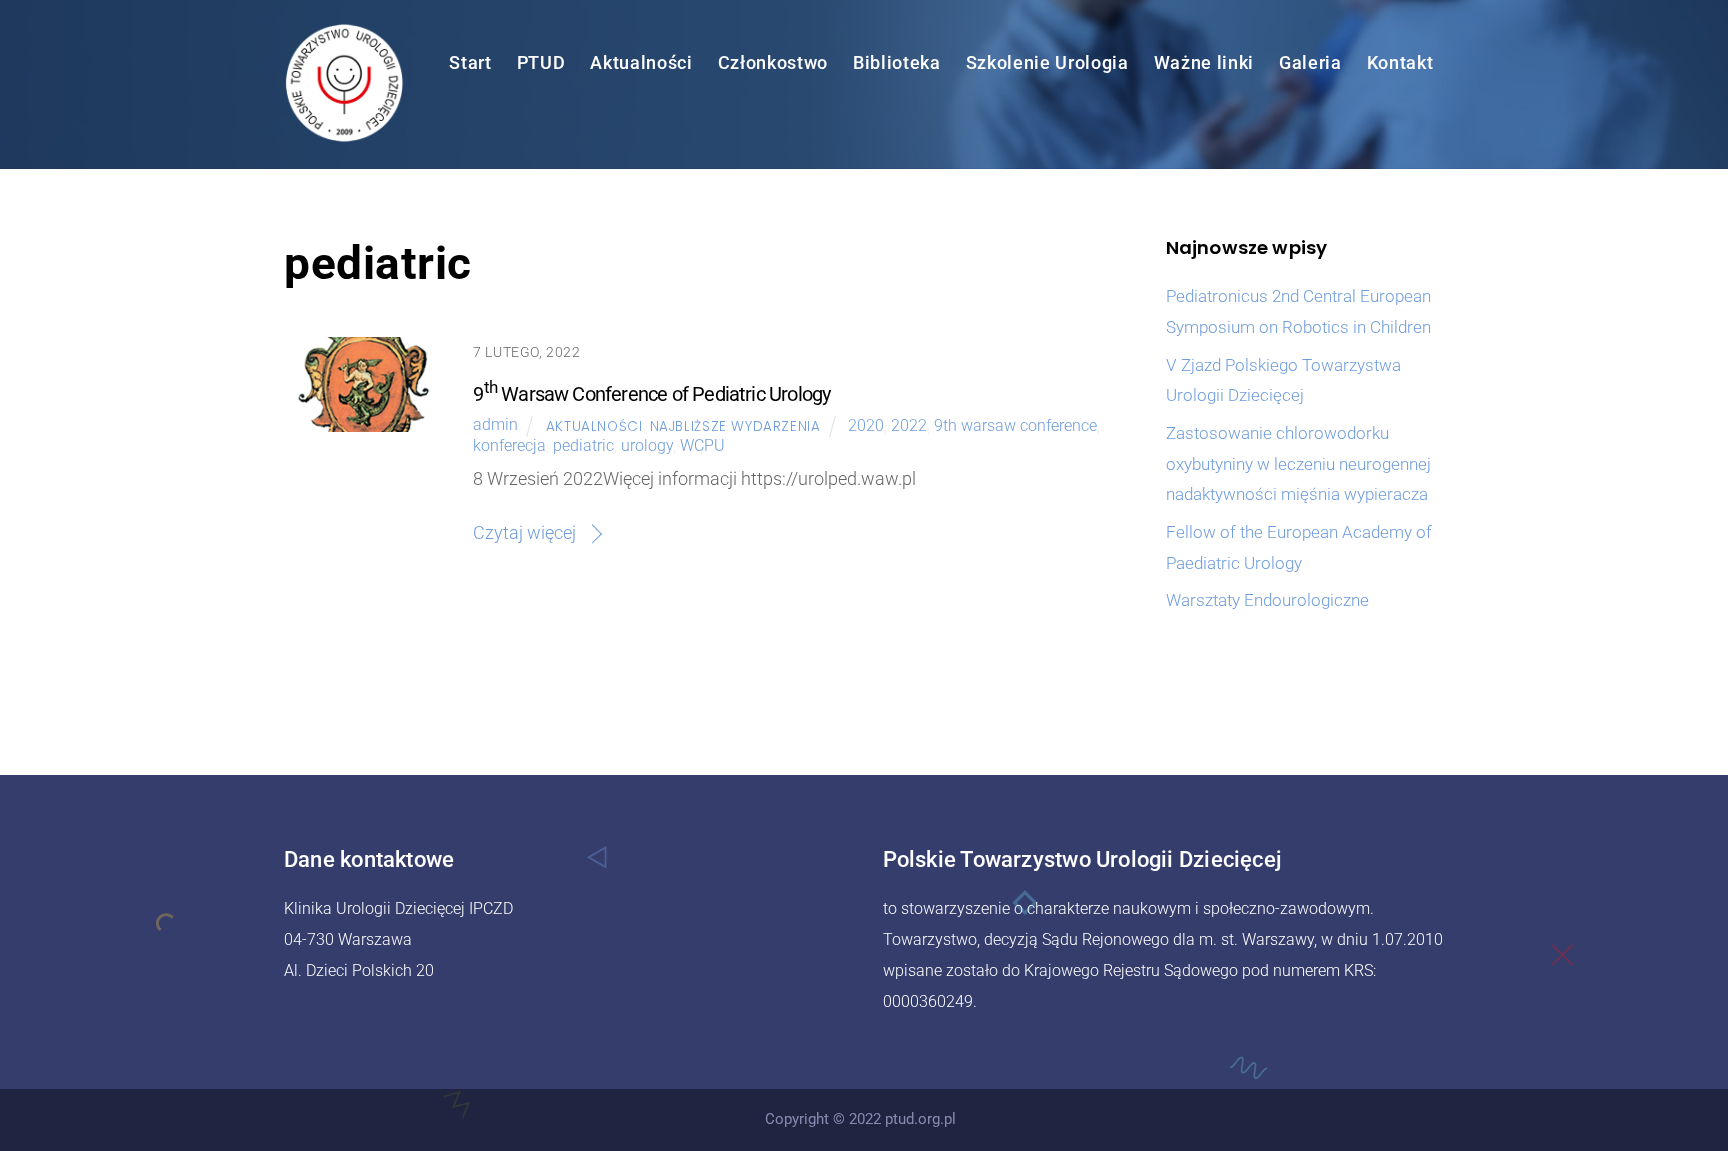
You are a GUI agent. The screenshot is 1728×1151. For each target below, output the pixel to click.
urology (647, 445)
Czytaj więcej (524, 533)
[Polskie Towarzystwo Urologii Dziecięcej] (344, 133)
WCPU (702, 445)
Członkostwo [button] (773, 63)
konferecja (509, 445)
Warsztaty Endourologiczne (1267, 600)
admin (495, 425)
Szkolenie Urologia (1047, 63)
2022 (909, 425)
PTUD (541, 63)
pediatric (583, 445)
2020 (866, 425)
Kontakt (1400, 63)
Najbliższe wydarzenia (735, 426)
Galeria (1310, 63)
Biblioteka (897, 63)
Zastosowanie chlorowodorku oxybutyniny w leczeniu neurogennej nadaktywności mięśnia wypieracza (1298, 464)
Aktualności (641, 63)
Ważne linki (1204, 63)
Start (470, 63)
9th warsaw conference (1015, 425)
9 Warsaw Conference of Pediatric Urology (651, 394)
